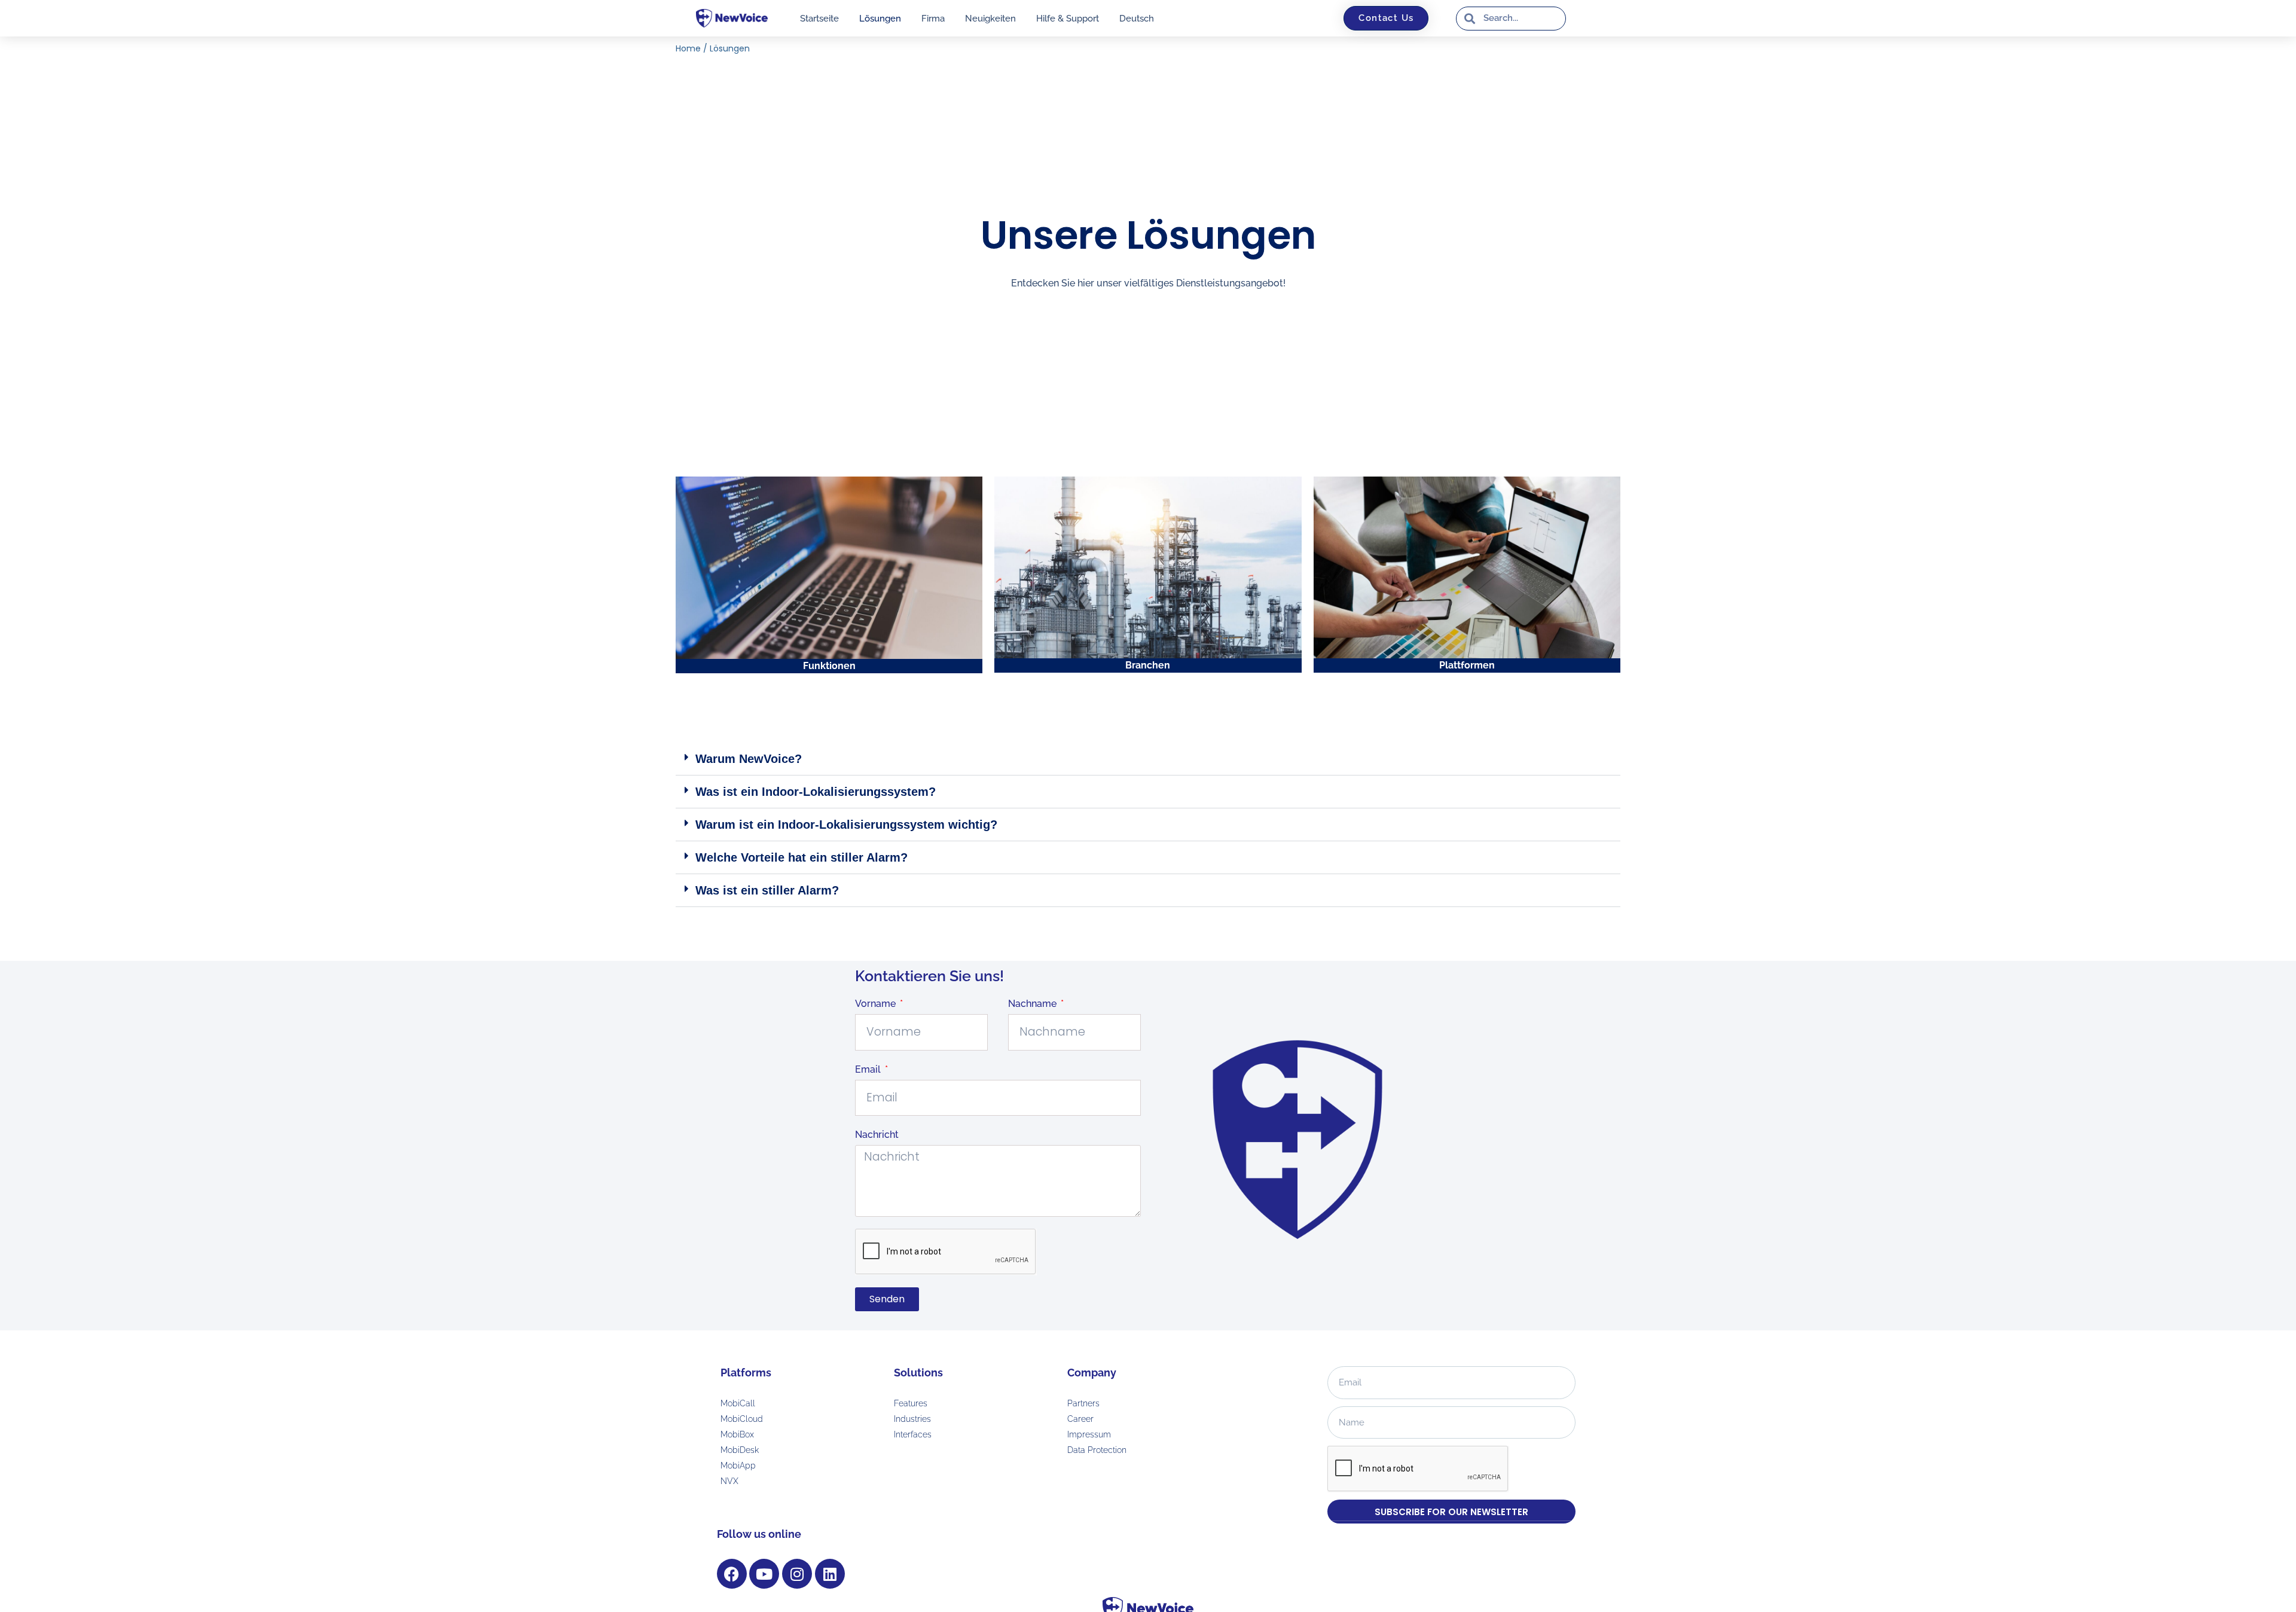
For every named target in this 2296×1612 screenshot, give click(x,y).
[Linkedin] (830, 1574)
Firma (933, 19)
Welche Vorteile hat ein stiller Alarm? (802, 857)
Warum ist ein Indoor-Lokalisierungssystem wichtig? (846, 825)
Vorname (877, 1004)
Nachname (1033, 1004)
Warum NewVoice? (749, 759)
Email (869, 1069)
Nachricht (877, 1135)
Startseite (819, 19)
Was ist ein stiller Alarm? (767, 890)
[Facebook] (732, 1574)
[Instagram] (797, 1574)
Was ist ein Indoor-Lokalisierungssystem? (816, 792)
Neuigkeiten (990, 19)
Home (688, 48)
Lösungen (880, 19)
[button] (1148, 759)
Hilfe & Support (1068, 19)
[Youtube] (764, 1574)
